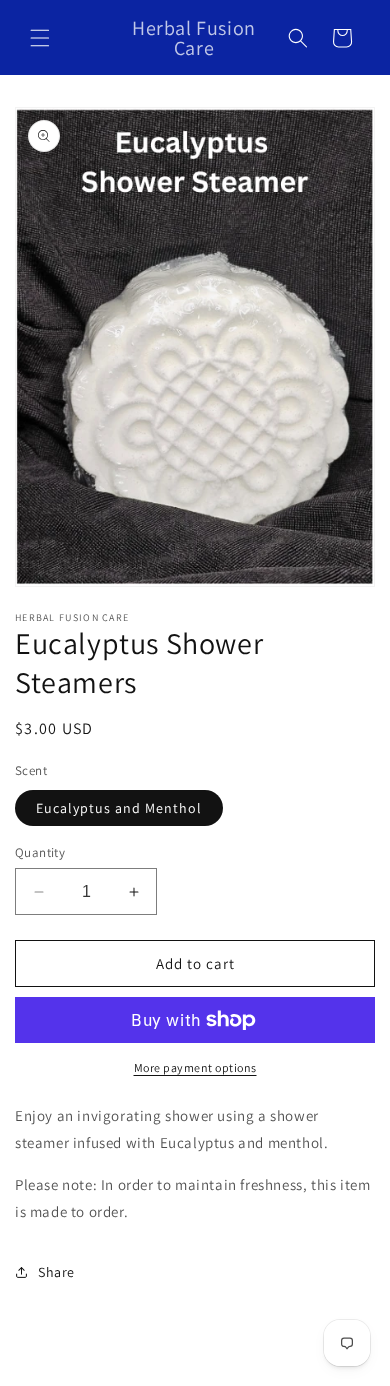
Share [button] (56, 1272)
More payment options (195, 1067)
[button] (40, 38)
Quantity (40, 852)
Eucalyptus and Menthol (119, 808)
